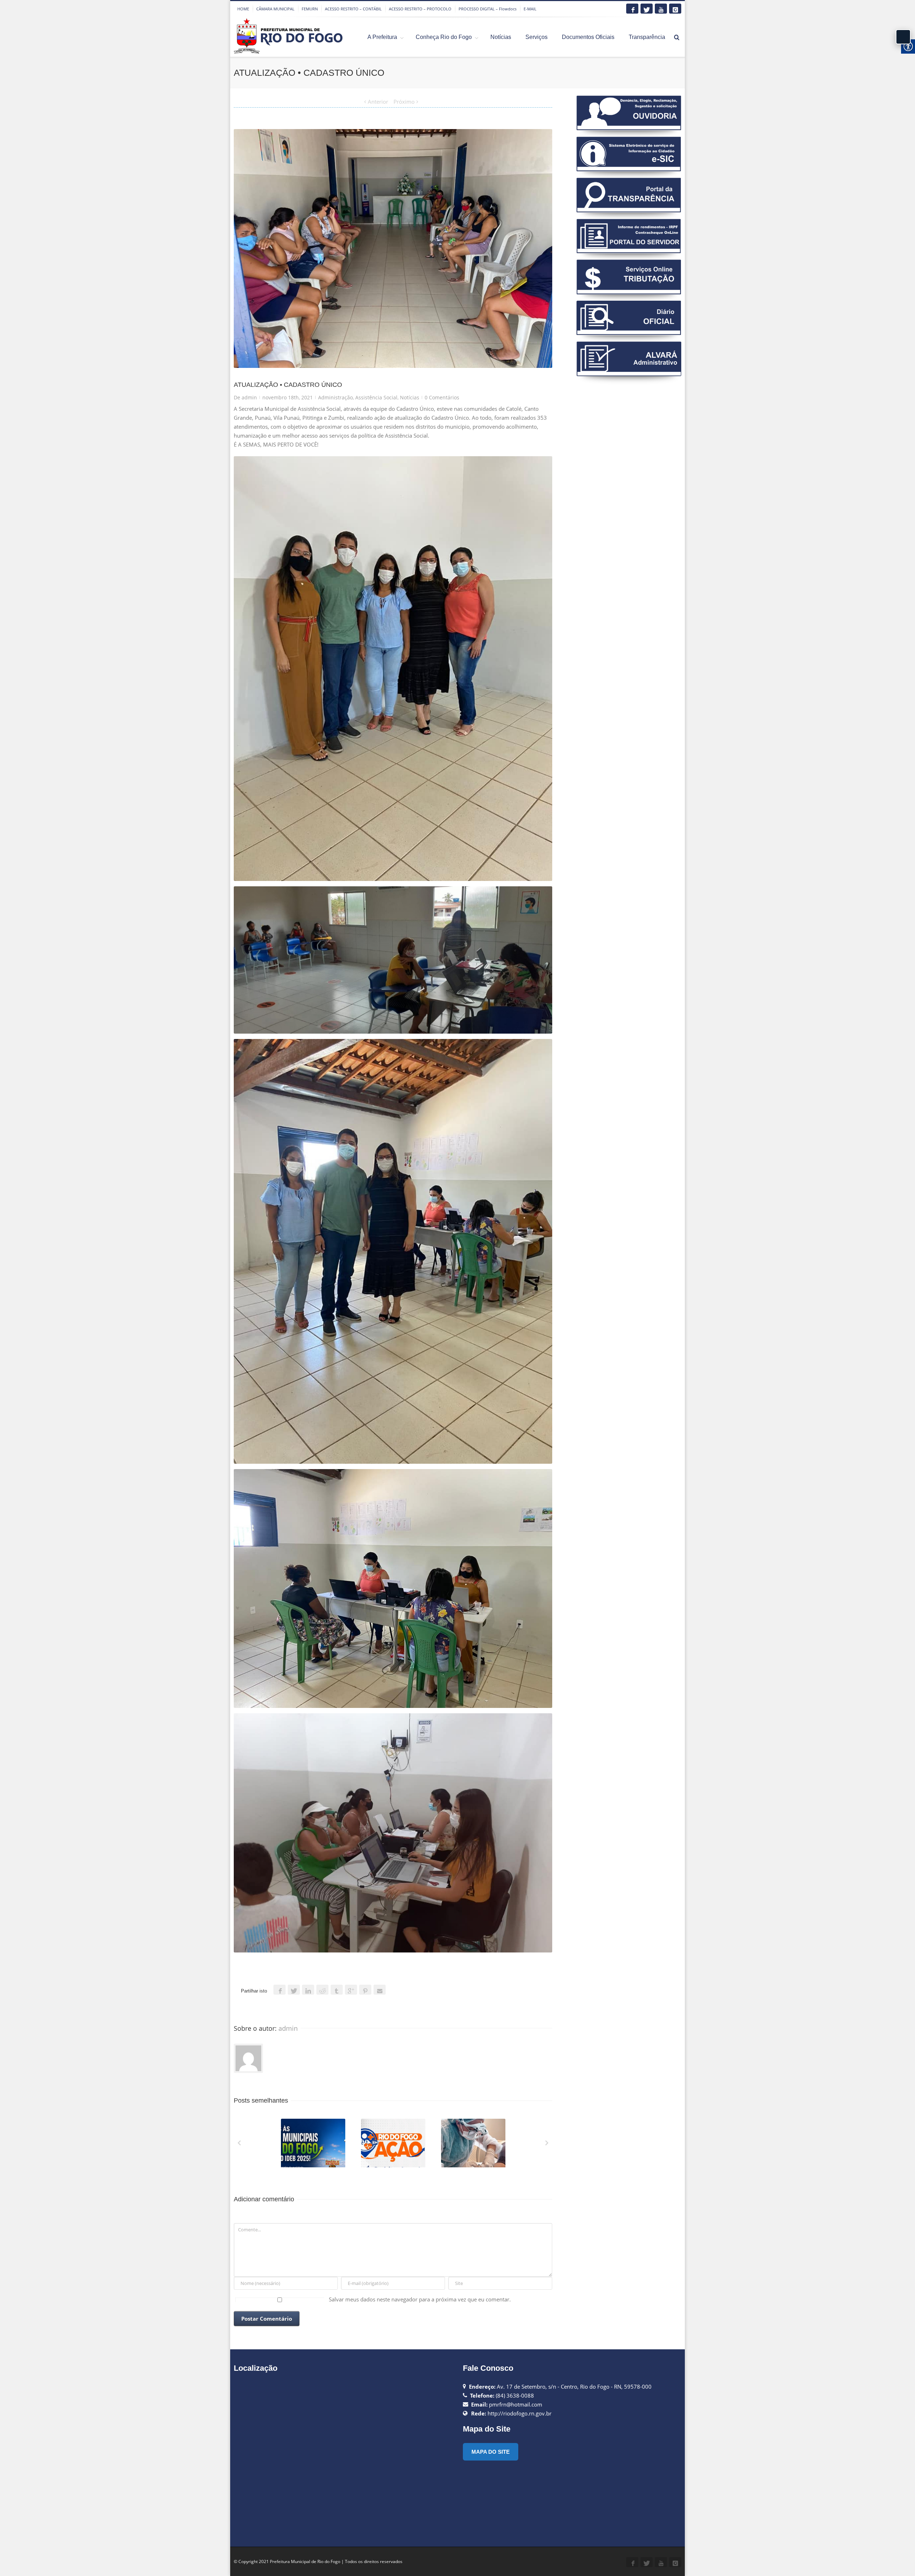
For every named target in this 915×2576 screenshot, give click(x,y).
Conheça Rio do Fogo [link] (444, 37)
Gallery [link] (314, 2146)
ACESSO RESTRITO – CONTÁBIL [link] (353, 9)
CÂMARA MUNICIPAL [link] (275, 9)
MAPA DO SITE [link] (491, 2452)
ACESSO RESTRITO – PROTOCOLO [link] (420, 9)
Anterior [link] (378, 102)
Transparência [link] (647, 37)
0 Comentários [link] (442, 397)
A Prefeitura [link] (382, 37)
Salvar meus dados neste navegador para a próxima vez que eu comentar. (420, 2299)
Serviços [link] (536, 37)
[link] (632, 9)
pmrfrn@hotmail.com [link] (516, 2404)
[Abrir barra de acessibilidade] (903, 37)
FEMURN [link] (310, 9)
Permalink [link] (300, 2128)
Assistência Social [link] (376, 397)
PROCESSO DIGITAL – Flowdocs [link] (488, 9)
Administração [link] (335, 397)
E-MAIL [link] (530, 9)
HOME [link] (243, 9)
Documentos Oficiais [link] (588, 37)
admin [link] (249, 397)
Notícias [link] (501, 37)
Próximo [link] (404, 102)
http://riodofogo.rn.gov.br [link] (520, 2413)
